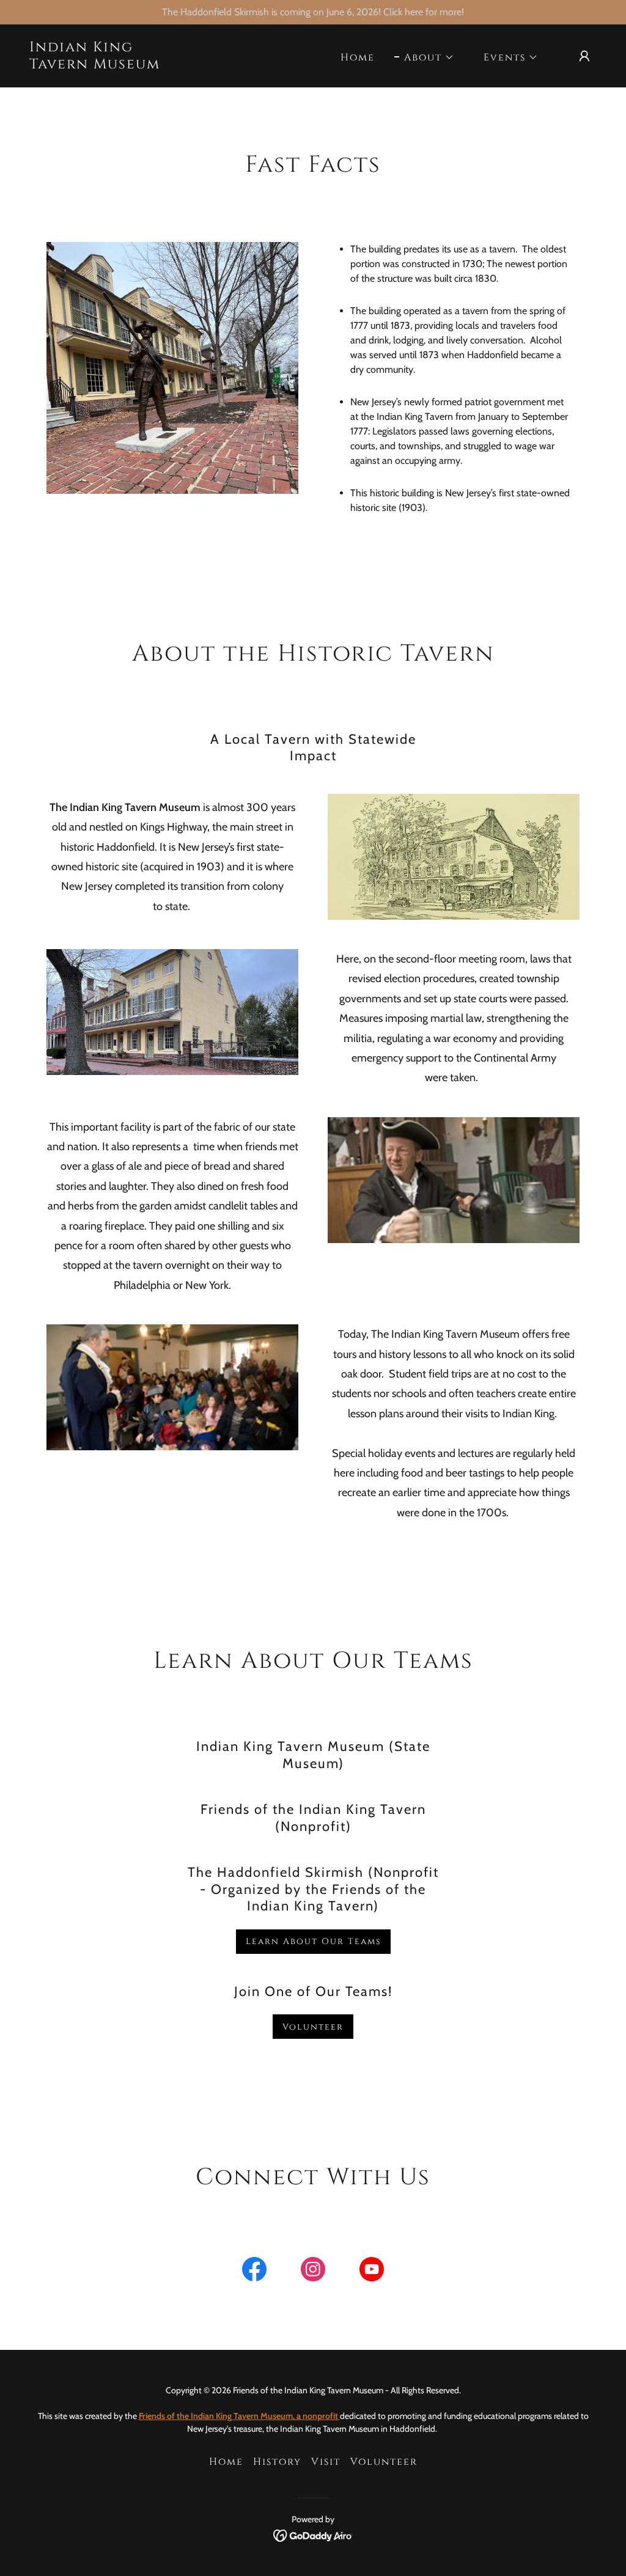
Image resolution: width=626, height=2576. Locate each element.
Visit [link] (326, 2462)
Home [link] (358, 57)
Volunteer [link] (384, 2462)
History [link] (277, 2462)
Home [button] (226, 2462)
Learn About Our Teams (313, 1941)
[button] (424, 57)
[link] (109, 65)
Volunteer (313, 2027)
